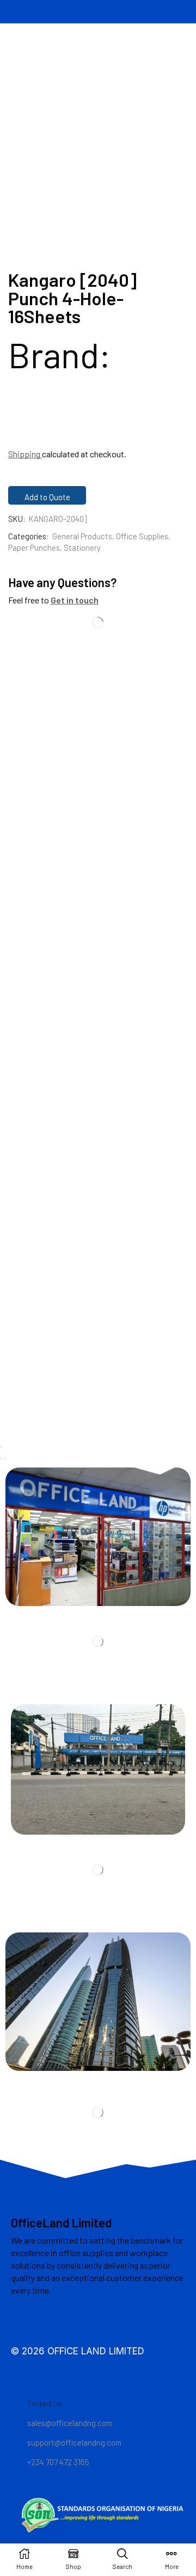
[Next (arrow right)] (5, 1459)
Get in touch (75, 600)
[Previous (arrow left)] (1, 1459)
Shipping (25, 454)
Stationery (82, 547)
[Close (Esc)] (1, 1447)
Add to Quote (47, 497)
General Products (82, 536)
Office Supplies (142, 536)
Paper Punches (34, 547)
